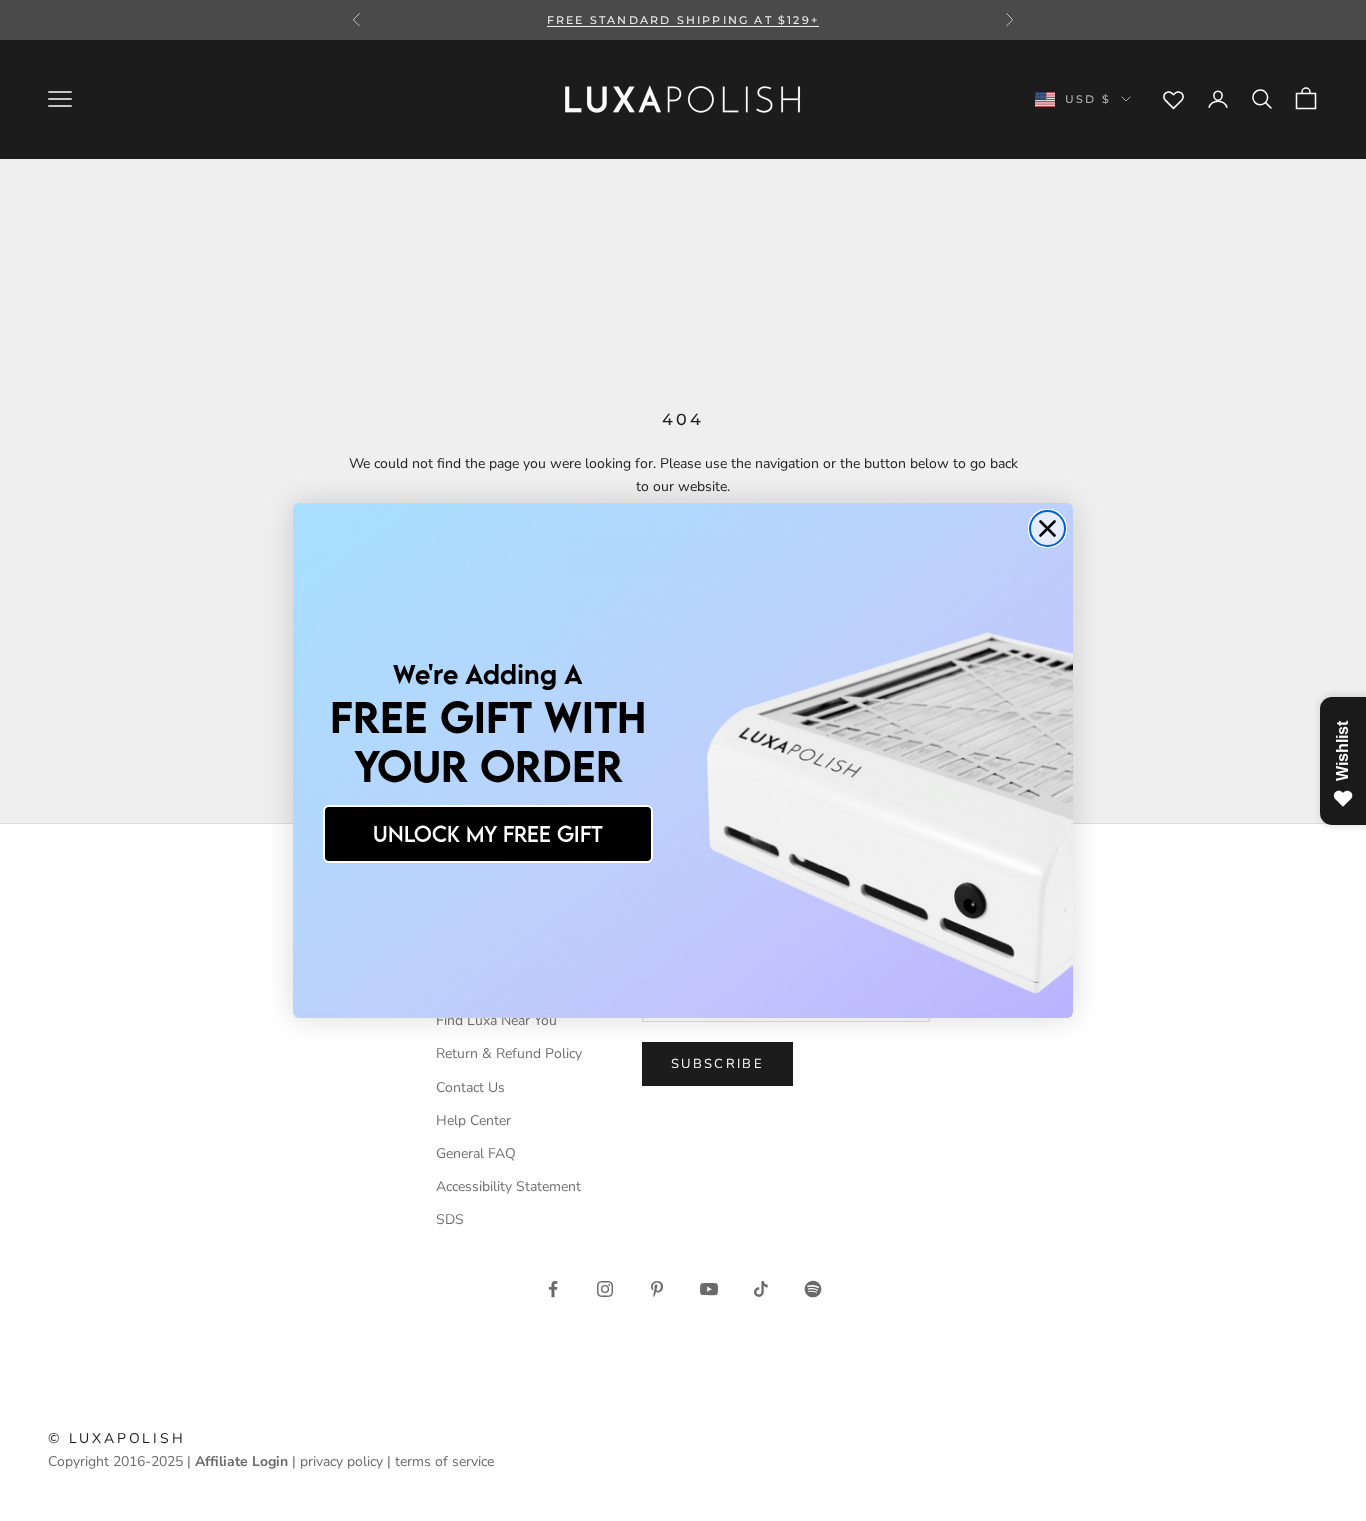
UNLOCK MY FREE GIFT (488, 833)
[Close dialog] (1047, 528)
